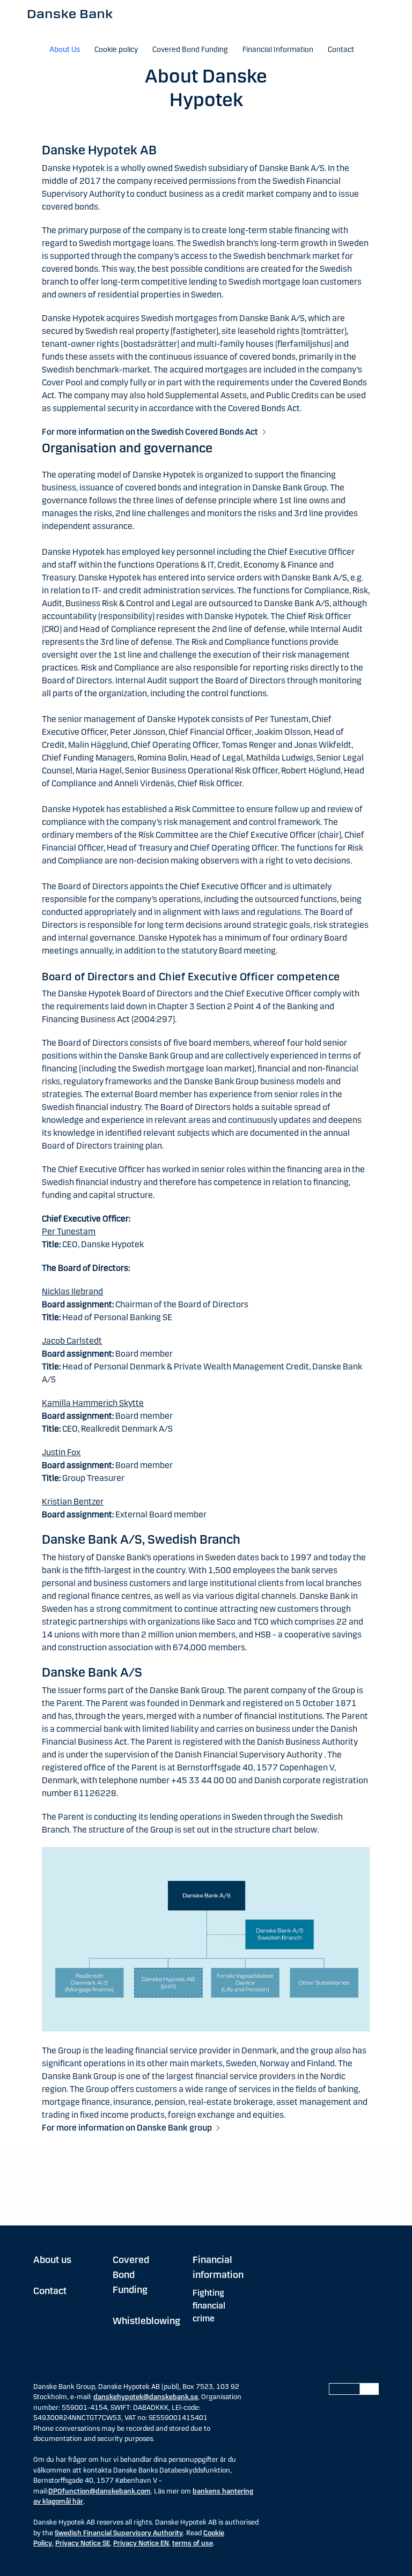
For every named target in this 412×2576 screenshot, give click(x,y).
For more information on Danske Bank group (127, 2128)
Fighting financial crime (209, 2306)
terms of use (193, 2543)
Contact (50, 2291)
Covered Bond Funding (131, 2275)
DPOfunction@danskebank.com (100, 2491)
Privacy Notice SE (83, 2543)
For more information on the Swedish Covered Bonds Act (150, 432)
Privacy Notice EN (141, 2543)
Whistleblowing (146, 2321)
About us (52, 2260)
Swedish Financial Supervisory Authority (119, 2533)
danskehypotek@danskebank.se (146, 2397)
